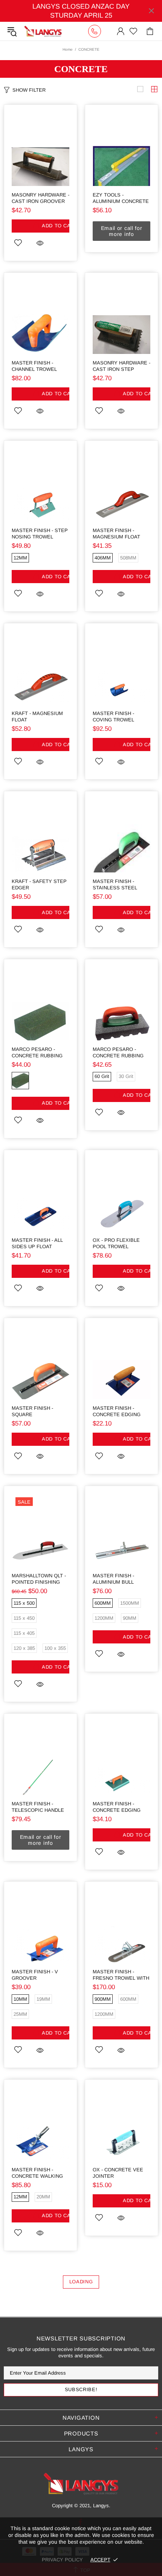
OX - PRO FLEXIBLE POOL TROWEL (116, 1243)
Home (68, 49)
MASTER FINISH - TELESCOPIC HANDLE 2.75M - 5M (38, 1807)
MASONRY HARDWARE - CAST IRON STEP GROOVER (121, 366)
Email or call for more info (122, 231)
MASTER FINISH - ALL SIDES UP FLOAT (37, 1243)
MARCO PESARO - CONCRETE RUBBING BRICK (118, 1053)
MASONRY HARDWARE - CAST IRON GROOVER (40, 198)
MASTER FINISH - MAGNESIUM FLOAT (116, 534)
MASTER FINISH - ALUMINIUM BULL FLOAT (113, 1579)
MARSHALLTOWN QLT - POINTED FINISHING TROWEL (39, 1579)
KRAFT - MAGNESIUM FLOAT (37, 717)
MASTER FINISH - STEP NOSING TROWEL (40, 534)
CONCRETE (81, 69)
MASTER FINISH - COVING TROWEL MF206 (113, 717)
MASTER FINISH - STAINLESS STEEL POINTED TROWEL (115, 885)
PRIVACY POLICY (62, 2560)
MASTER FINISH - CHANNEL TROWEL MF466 (34, 366)
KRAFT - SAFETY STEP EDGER (39, 884)
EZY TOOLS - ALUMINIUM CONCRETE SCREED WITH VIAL (121, 198)
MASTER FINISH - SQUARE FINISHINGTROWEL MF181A (34, 1411)
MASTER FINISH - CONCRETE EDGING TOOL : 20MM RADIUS (118, 1807)
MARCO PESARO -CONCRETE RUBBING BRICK (37, 1053)
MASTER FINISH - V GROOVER (35, 1975)
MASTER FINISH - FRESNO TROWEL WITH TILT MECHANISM (121, 1975)
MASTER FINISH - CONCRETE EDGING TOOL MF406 (117, 1411)
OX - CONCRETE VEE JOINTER (118, 2173)
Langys (43, 31)
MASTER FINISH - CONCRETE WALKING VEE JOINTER (37, 2173)
